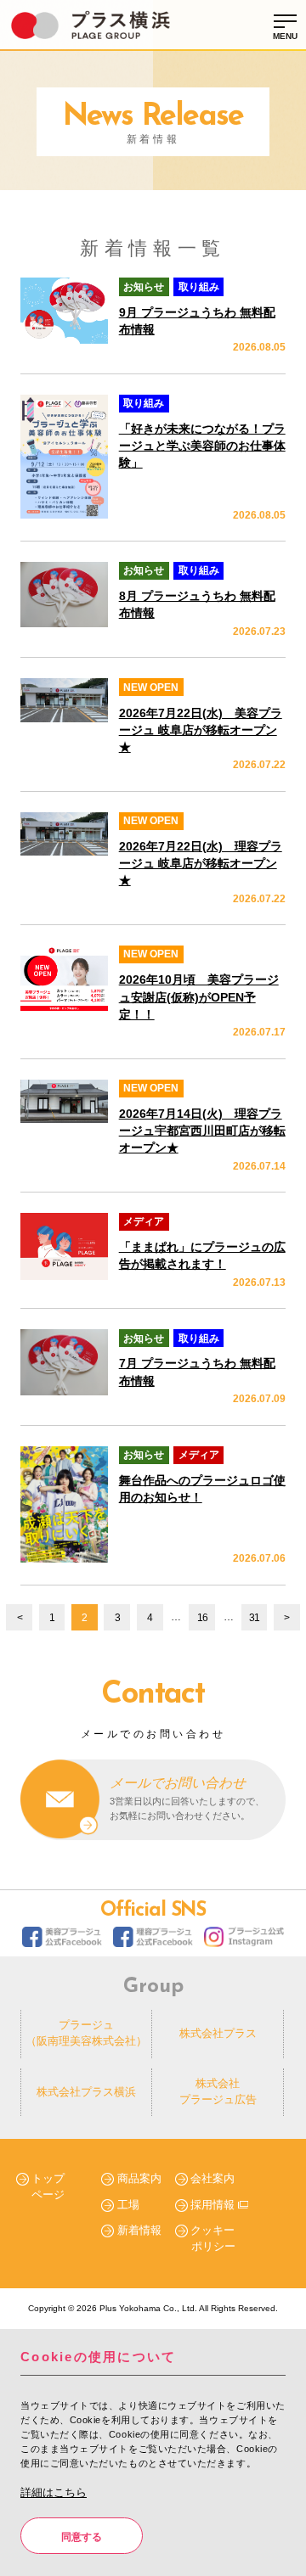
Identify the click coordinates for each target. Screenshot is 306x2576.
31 (254, 1618)
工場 (128, 2205)
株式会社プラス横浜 (86, 2092)
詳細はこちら (54, 2492)
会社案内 (212, 2178)
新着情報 (139, 2230)
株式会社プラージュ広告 (218, 2091)
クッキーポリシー (212, 2238)
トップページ (48, 2186)
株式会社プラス (218, 2033)
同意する (82, 2537)
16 (202, 1618)
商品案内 (139, 2178)
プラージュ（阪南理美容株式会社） (86, 2033)
